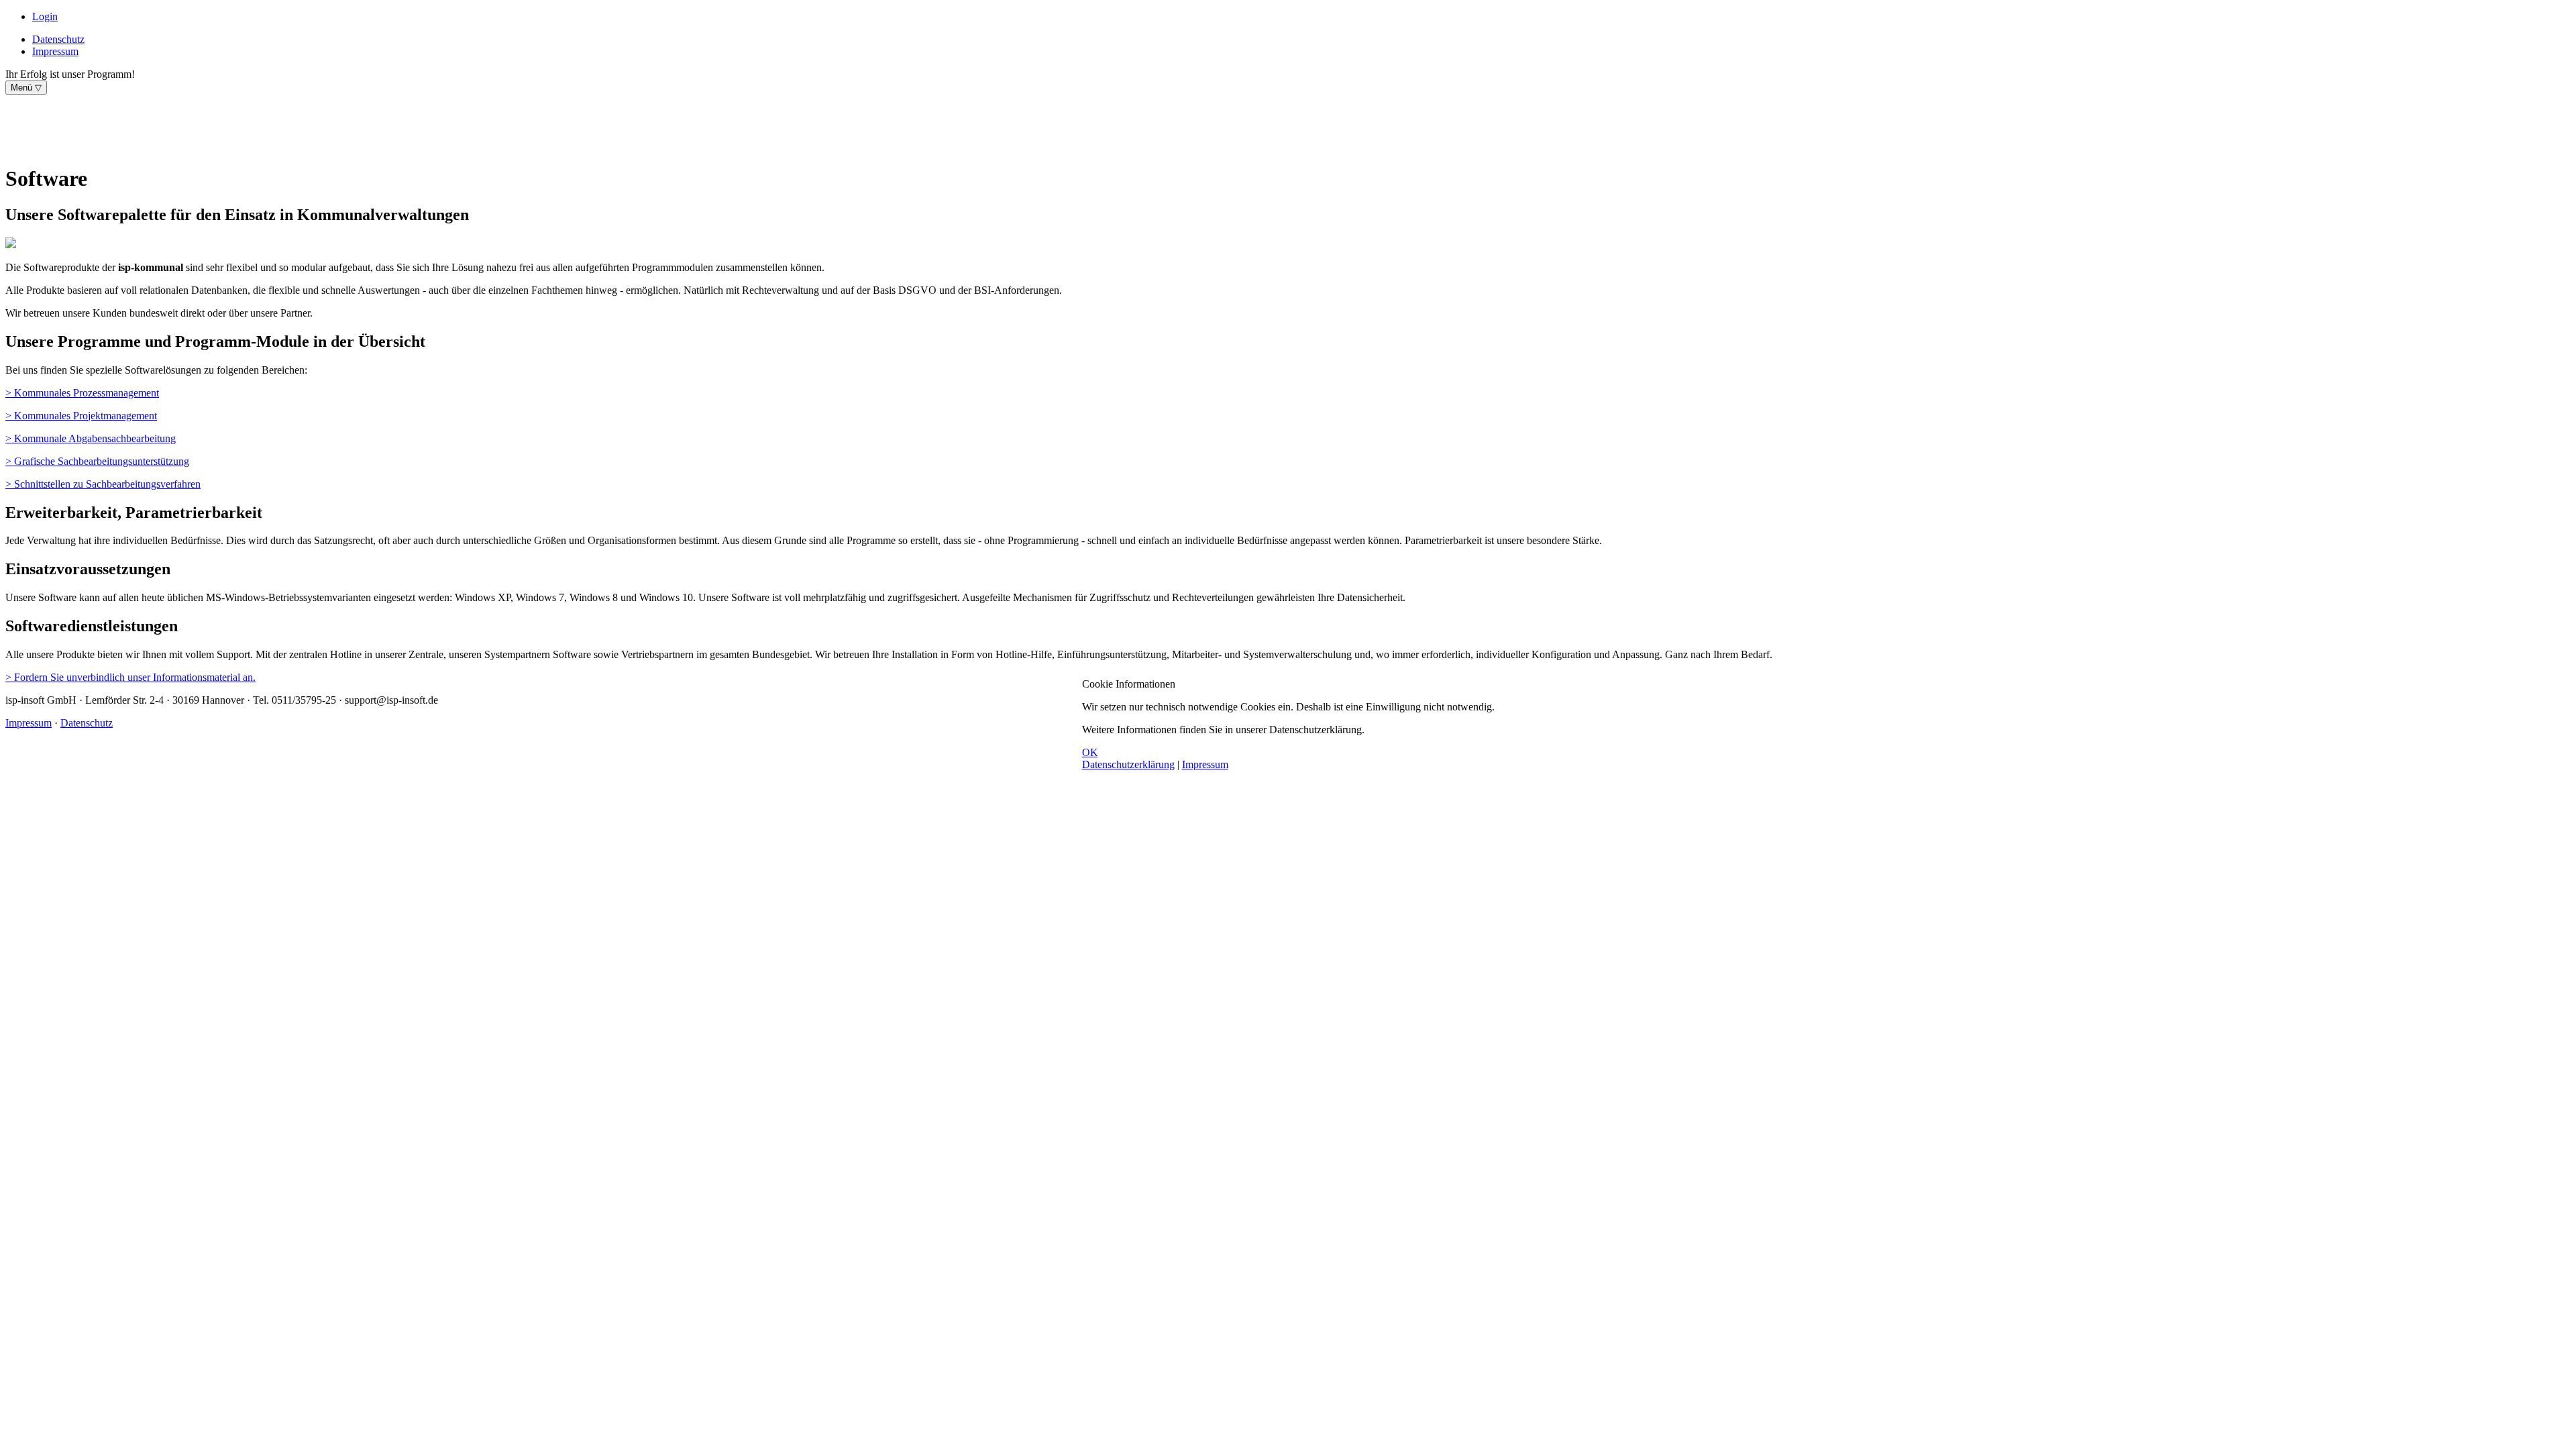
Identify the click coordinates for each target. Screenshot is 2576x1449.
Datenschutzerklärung (1128, 764)
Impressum (1205, 764)
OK (1090, 752)
